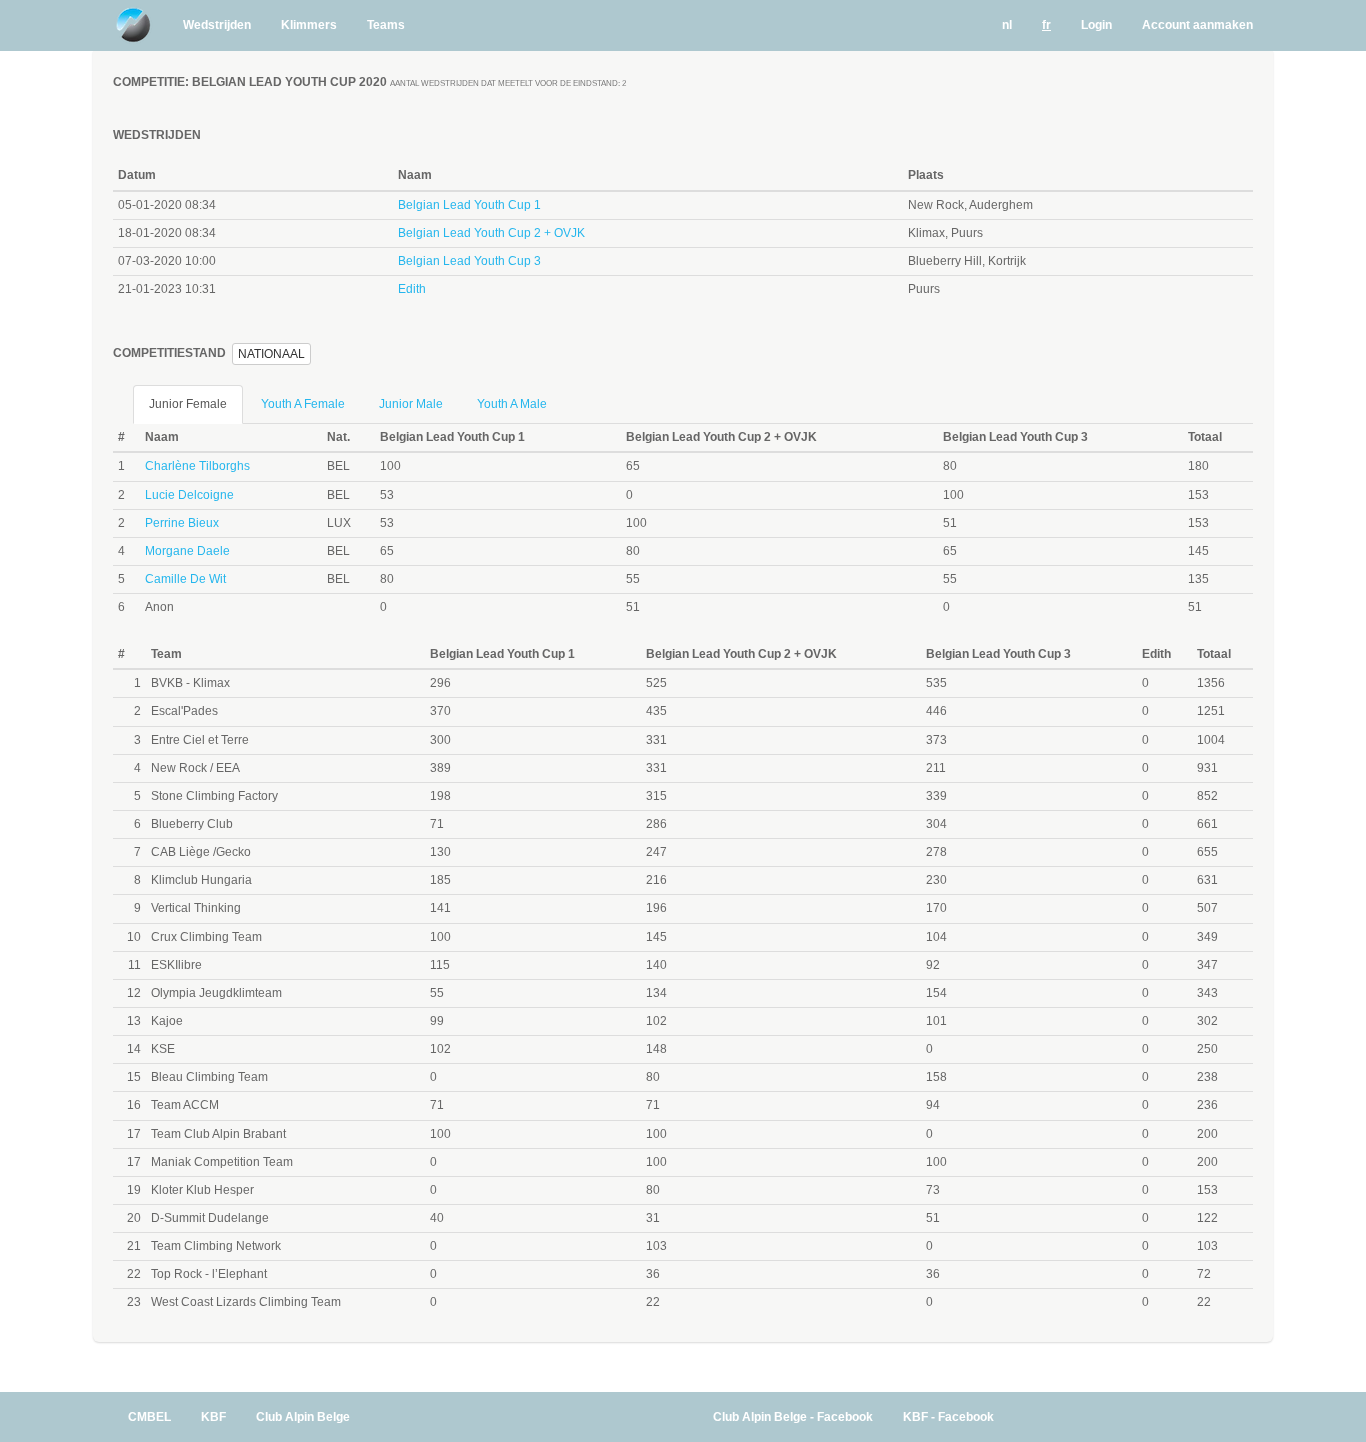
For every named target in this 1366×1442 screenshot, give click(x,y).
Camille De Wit (185, 579)
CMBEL (149, 1417)
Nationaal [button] (271, 354)
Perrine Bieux (182, 523)
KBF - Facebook (948, 1417)
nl (1007, 25)
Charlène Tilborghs (197, 466)
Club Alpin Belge (303, 1417)
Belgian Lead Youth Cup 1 (469, 205)
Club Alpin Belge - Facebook (793, 1417)
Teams (386, 25)
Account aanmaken (1197, 25)
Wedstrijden (217, 25)
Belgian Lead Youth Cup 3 (469, 261)
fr (1046, 25)
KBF (213, 1417)
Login (1096, 25)
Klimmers (309, 25)
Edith (412, 289)
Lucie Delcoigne (189, 495)
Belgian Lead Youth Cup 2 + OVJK (491, 233)
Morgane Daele (187, 551)
